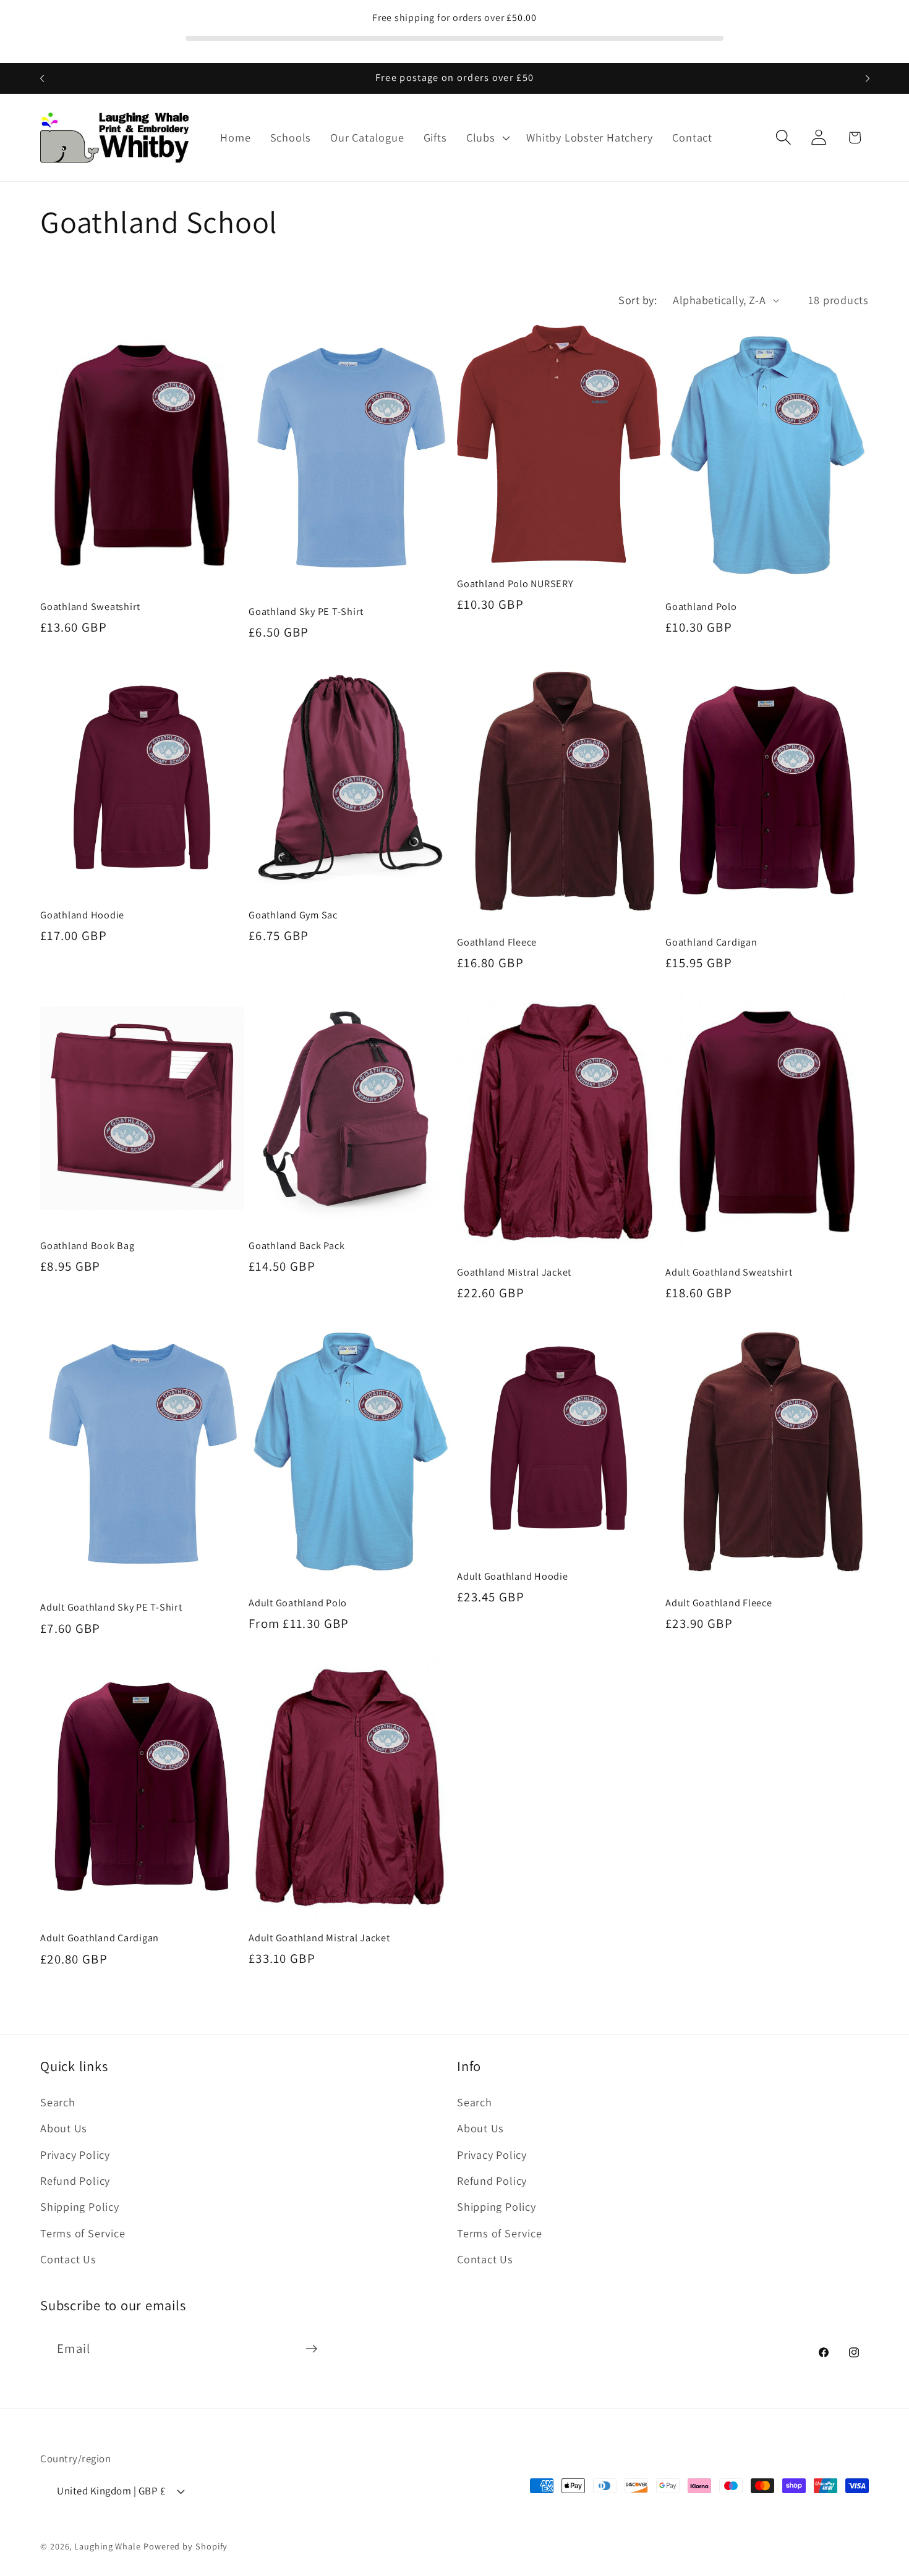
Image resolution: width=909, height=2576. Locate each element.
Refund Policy (75, 2180)
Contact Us (68, 2258)
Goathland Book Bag (87, 1246)
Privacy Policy (75, 2154)
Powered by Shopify (186, 2546)
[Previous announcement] (42, 78)
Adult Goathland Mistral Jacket (319, 1938)
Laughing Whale (108, 2546)
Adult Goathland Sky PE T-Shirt (111, 1608)
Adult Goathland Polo (298, 1603)
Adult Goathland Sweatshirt (729, 1272)
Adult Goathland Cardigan (100, 1938)
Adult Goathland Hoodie (513, 1576)
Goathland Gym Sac (293, 915)
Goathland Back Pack (297, 1246)
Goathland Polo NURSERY (515, 584)
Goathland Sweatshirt (90, 607)
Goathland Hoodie (82, 915)
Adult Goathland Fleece (719, 1603)
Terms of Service (83, 2232)
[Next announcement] (868, 78)
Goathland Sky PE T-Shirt (306, 612)
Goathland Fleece (497, 942)
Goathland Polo (701, 607)
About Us (64, 2127)
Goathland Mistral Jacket (514, 1272)
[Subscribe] (311, 2349)
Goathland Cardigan (711, 942)
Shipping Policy (80, 2206)
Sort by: (638, 300)
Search (58, 2101)
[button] (487, 138)
